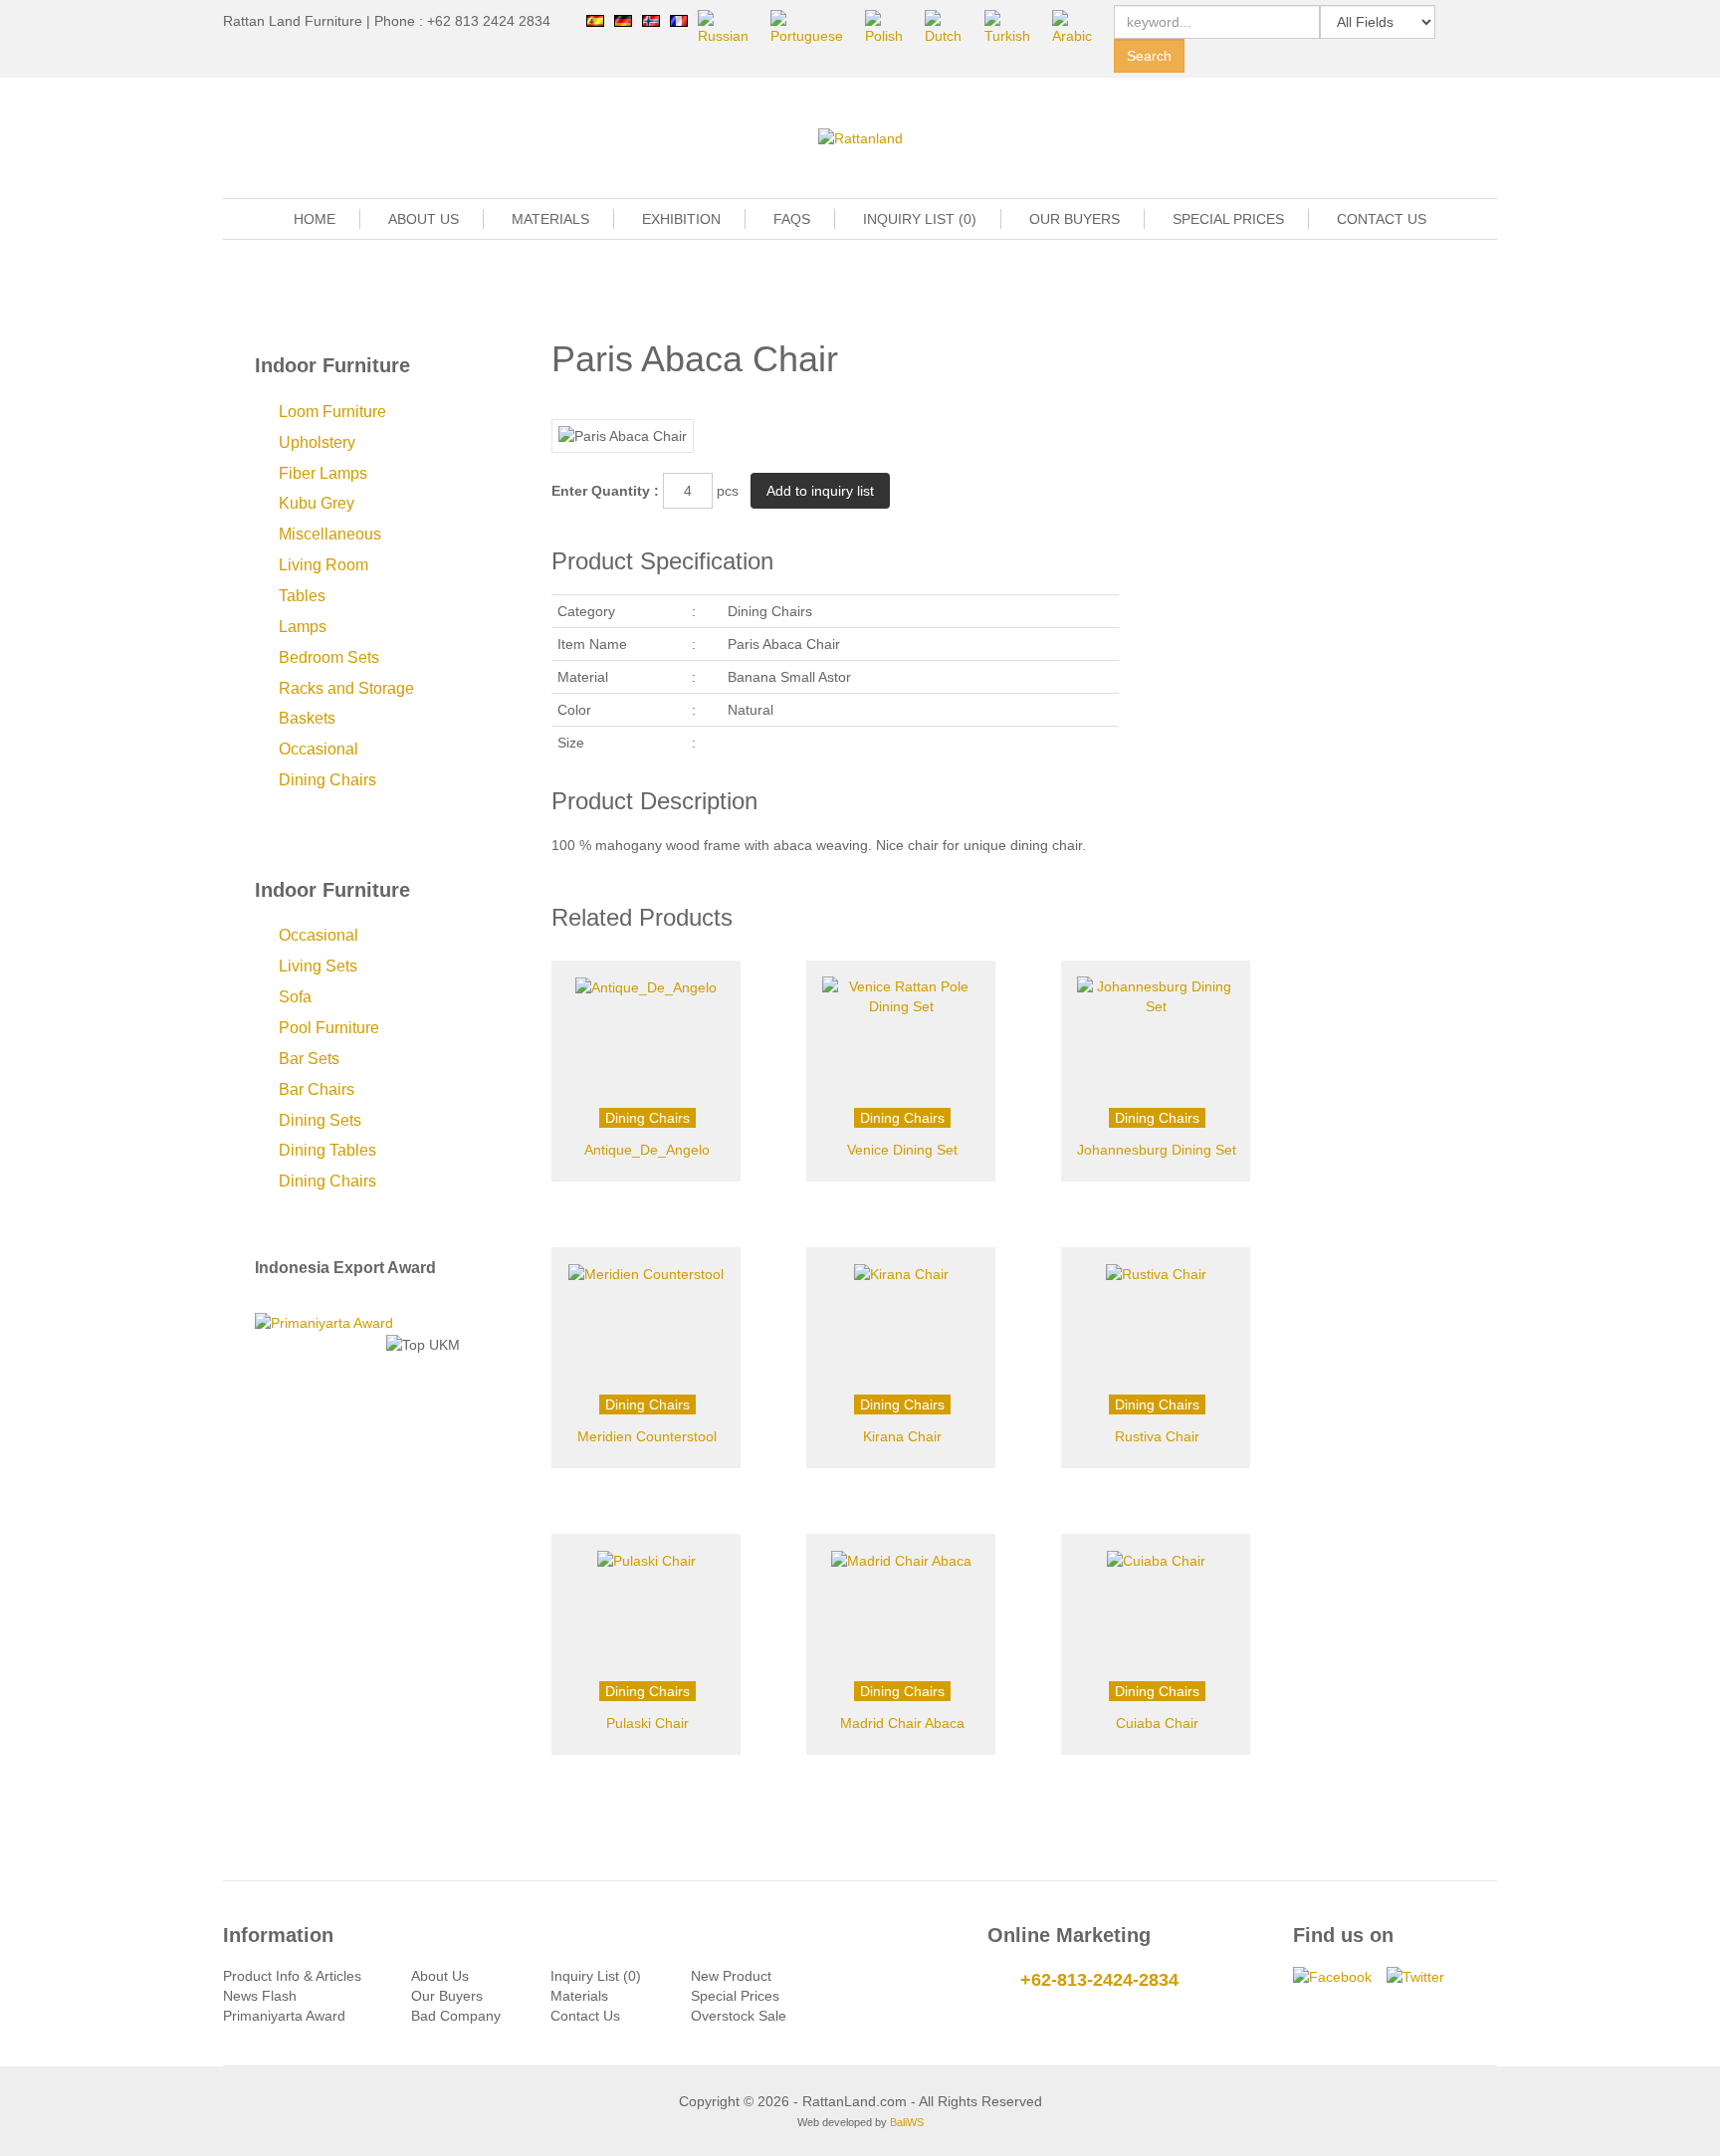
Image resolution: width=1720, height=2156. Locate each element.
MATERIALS (550, 219)
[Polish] (890, 27)
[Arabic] (1078, 27)
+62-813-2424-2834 (1099, 1980)
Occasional (319, 749)
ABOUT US (424, 219)
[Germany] (623, 20)
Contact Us (585, 2016)
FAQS (792, 219)
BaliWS (907, 2122)
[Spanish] (595, 20)
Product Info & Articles (292, 1976)
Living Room (323, 565)
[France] (679, 20)
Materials (579, 1996)
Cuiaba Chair (1157, 1723)
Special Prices (735, 1996)
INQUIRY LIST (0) (920, 219)
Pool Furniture (329, 1028)
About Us (440, 1976)
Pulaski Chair (647, 1723)
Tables (302, 596)
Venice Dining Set (902, 1150)
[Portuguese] (813, 27)
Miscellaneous (330, 534)
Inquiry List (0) (596, 1976)
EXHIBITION (681, 219)
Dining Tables (327, 1150)
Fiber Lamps (323, 473)
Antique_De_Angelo (647, 1150)
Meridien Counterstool (647, 1436)
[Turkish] (1013, 27)
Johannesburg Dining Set (1157, 1150)
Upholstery (317, 442)
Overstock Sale (739, 2016)
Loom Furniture (332, 412)
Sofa (295, 997)
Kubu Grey (317, 503)
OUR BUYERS (1075, 219)
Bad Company (456, 2016)
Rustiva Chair (1157, 1436)
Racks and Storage (346, 688)
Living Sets (318, 966)
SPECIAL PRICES (1228, 219)
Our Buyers (447, 1996)
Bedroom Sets (329, 657)
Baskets (307, 718)
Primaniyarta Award (284, 2016)
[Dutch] (949, 27)
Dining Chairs (327, 780)
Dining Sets (320, 1120)
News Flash (260, 1996)
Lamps (303, 627)
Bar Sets (309, 1059)
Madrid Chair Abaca (902, 1723)
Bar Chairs (317, 1089)
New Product (731, 1976)
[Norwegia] (651, 20)
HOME (315, 219)
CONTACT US (1382, 219)
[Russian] (729, 27)
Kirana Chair (902, 1436)
